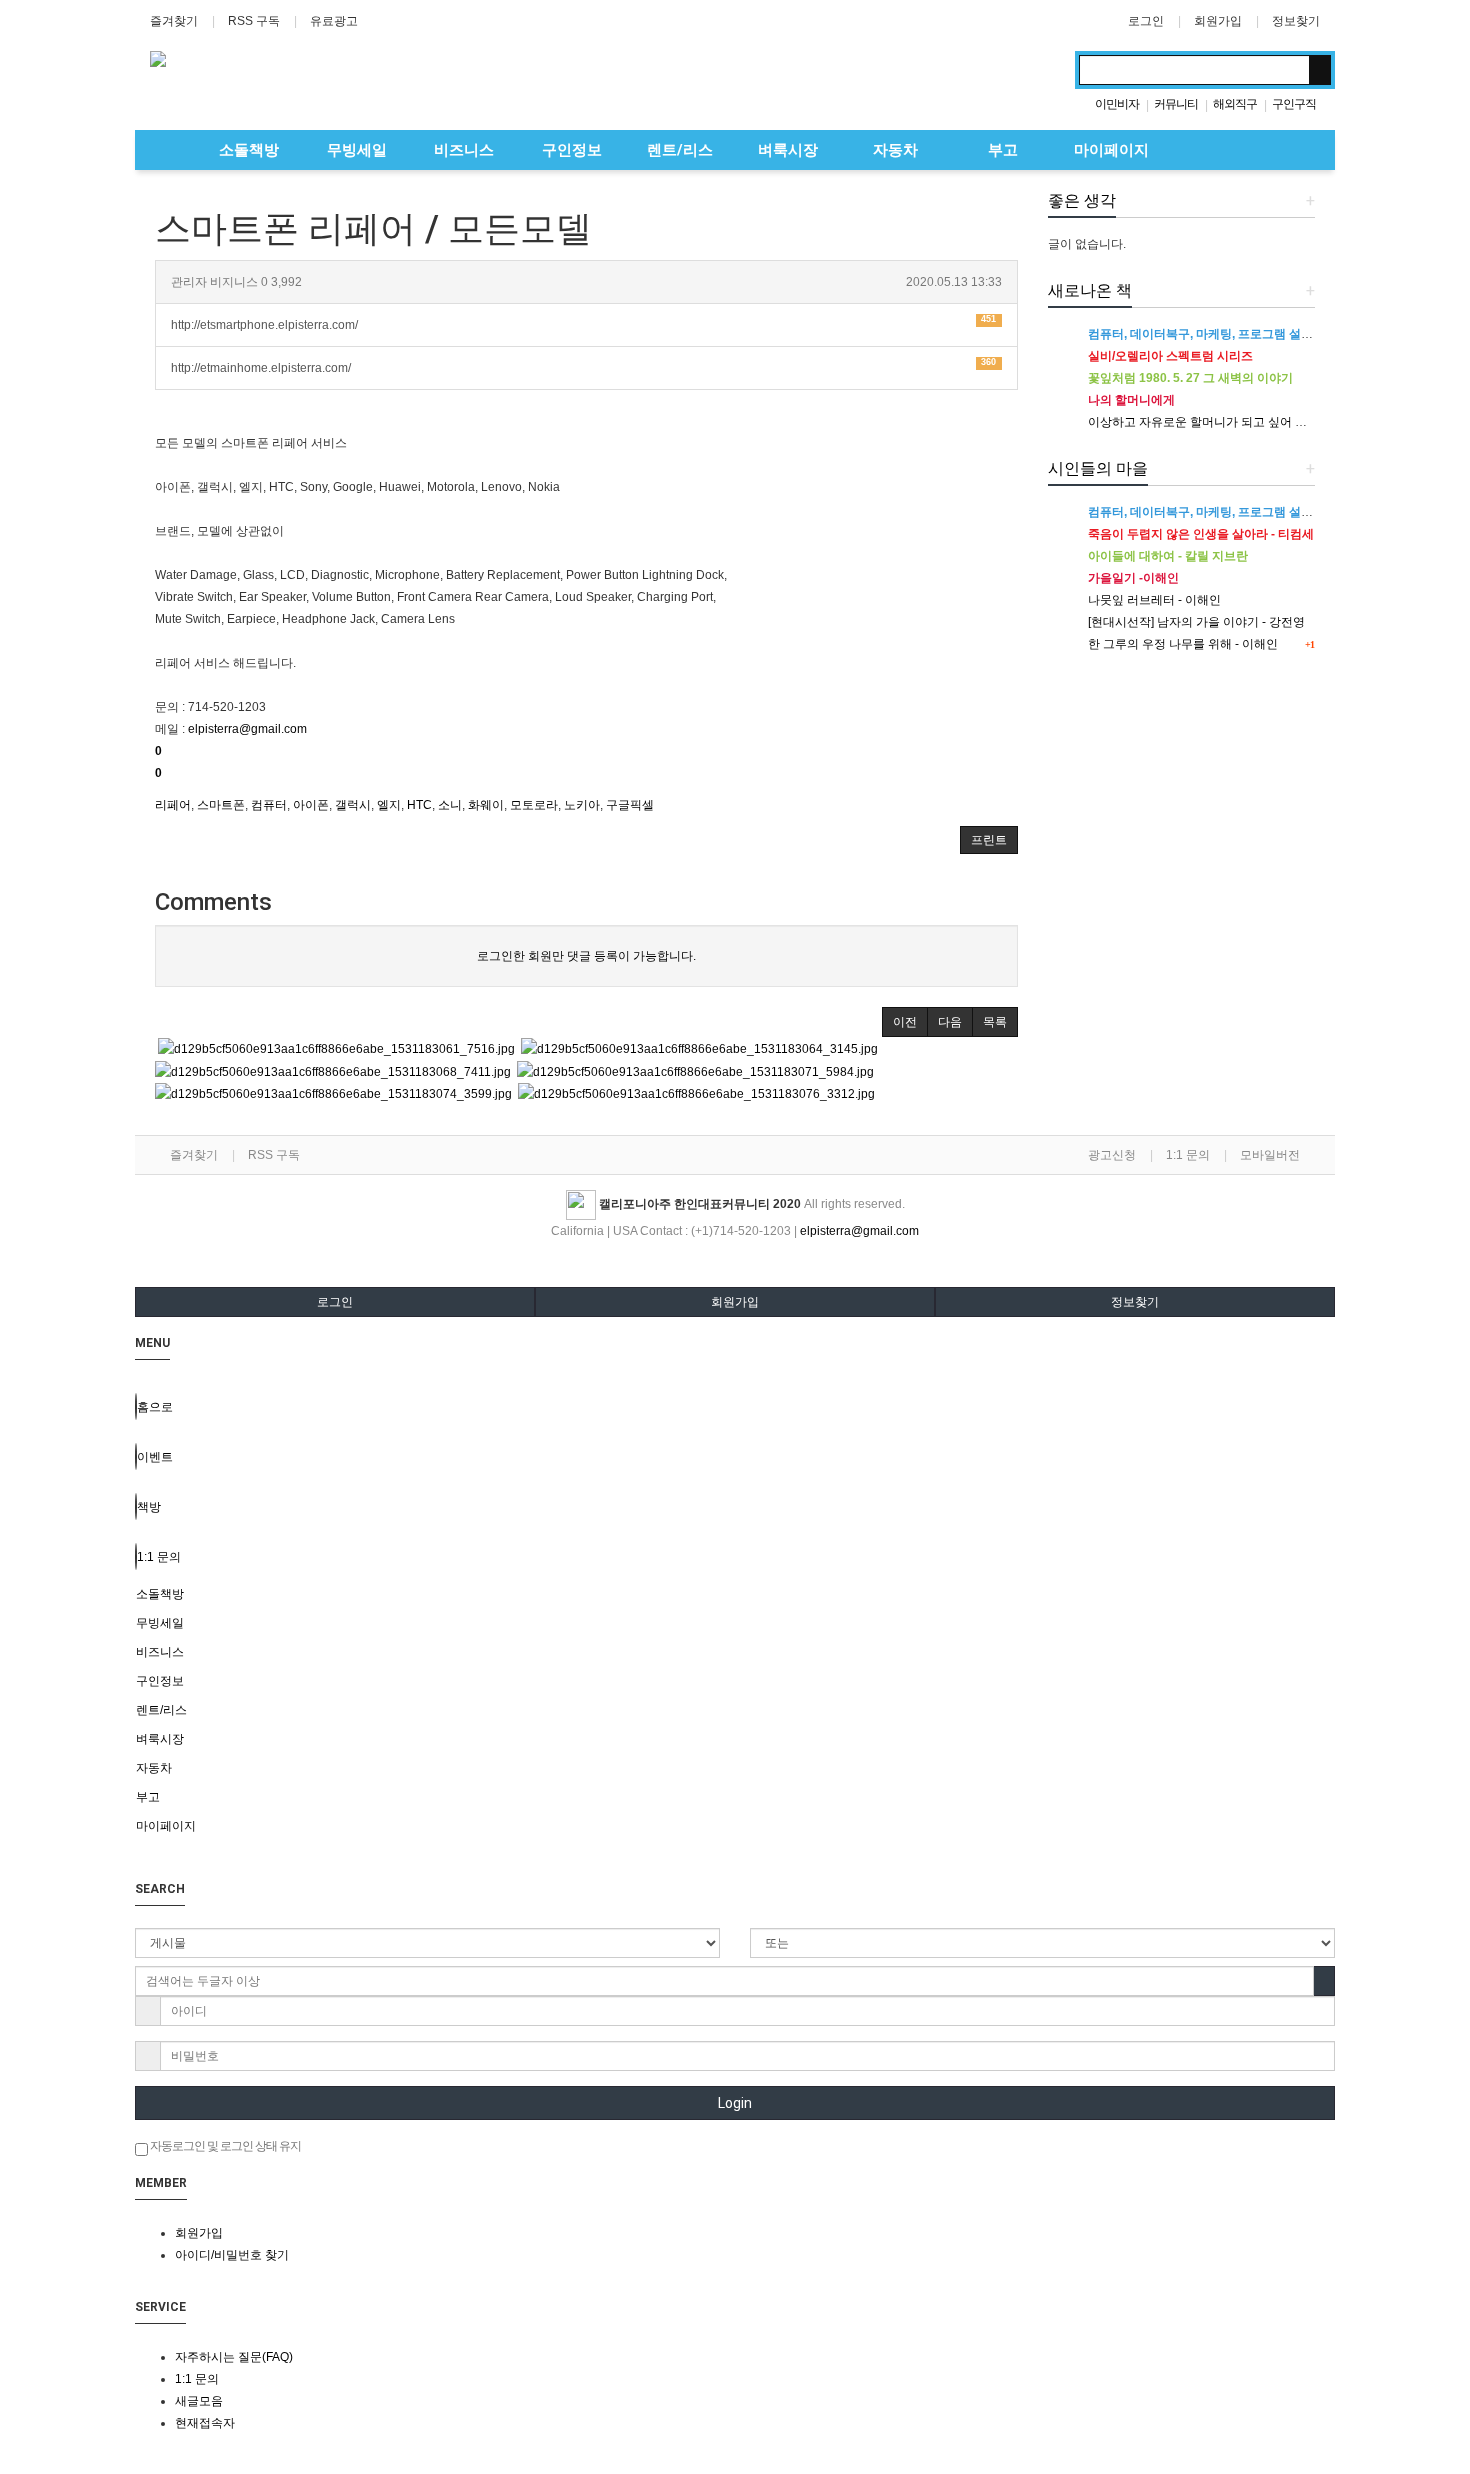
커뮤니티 (1176, 104)
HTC (419, 805)
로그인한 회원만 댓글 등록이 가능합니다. (586, 956)
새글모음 (199, 2401)
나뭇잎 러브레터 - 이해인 (1154, 600)
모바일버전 (1270, 1155)
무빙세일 (357, 150)
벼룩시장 (788, 150)
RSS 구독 (254, 21)
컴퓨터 (269, 805)
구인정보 (572, 150)
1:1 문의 (1188, 1155)
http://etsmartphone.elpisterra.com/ (583, 322)
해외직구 (1235, 104)
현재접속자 (205, 2423)
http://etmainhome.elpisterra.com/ (583, 365)
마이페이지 (1111, 150)
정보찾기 (1296, 21)
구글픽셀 (630, 805)
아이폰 (311, 805)
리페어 (173, 805)
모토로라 (534, 805)
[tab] (735, 1594)
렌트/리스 (680, 150)
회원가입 (1218, 21)
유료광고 (334, 21)
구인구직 (1294, 104)
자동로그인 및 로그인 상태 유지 (224, 2146)
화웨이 (486, 805)
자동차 (895, 150)
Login (735, 2103)
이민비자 (1117, 104)
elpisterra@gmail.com (247, 729)
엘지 (389, 805)
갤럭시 (353, 805)
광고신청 (1112, 1155)
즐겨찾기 (174, 21)
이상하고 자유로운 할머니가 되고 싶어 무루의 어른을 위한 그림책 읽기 (1275, 422)
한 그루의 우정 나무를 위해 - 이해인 (1183, 644)
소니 (450, 805)
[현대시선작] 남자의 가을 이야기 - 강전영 (1196, 622)
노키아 (582, 805)
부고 (1003, 150)
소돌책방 (249, 150)
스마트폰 (221, 805)
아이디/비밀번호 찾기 (232, 2255)
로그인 (1146, 21)
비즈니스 (464, 150)
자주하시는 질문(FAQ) (234, 2357)
